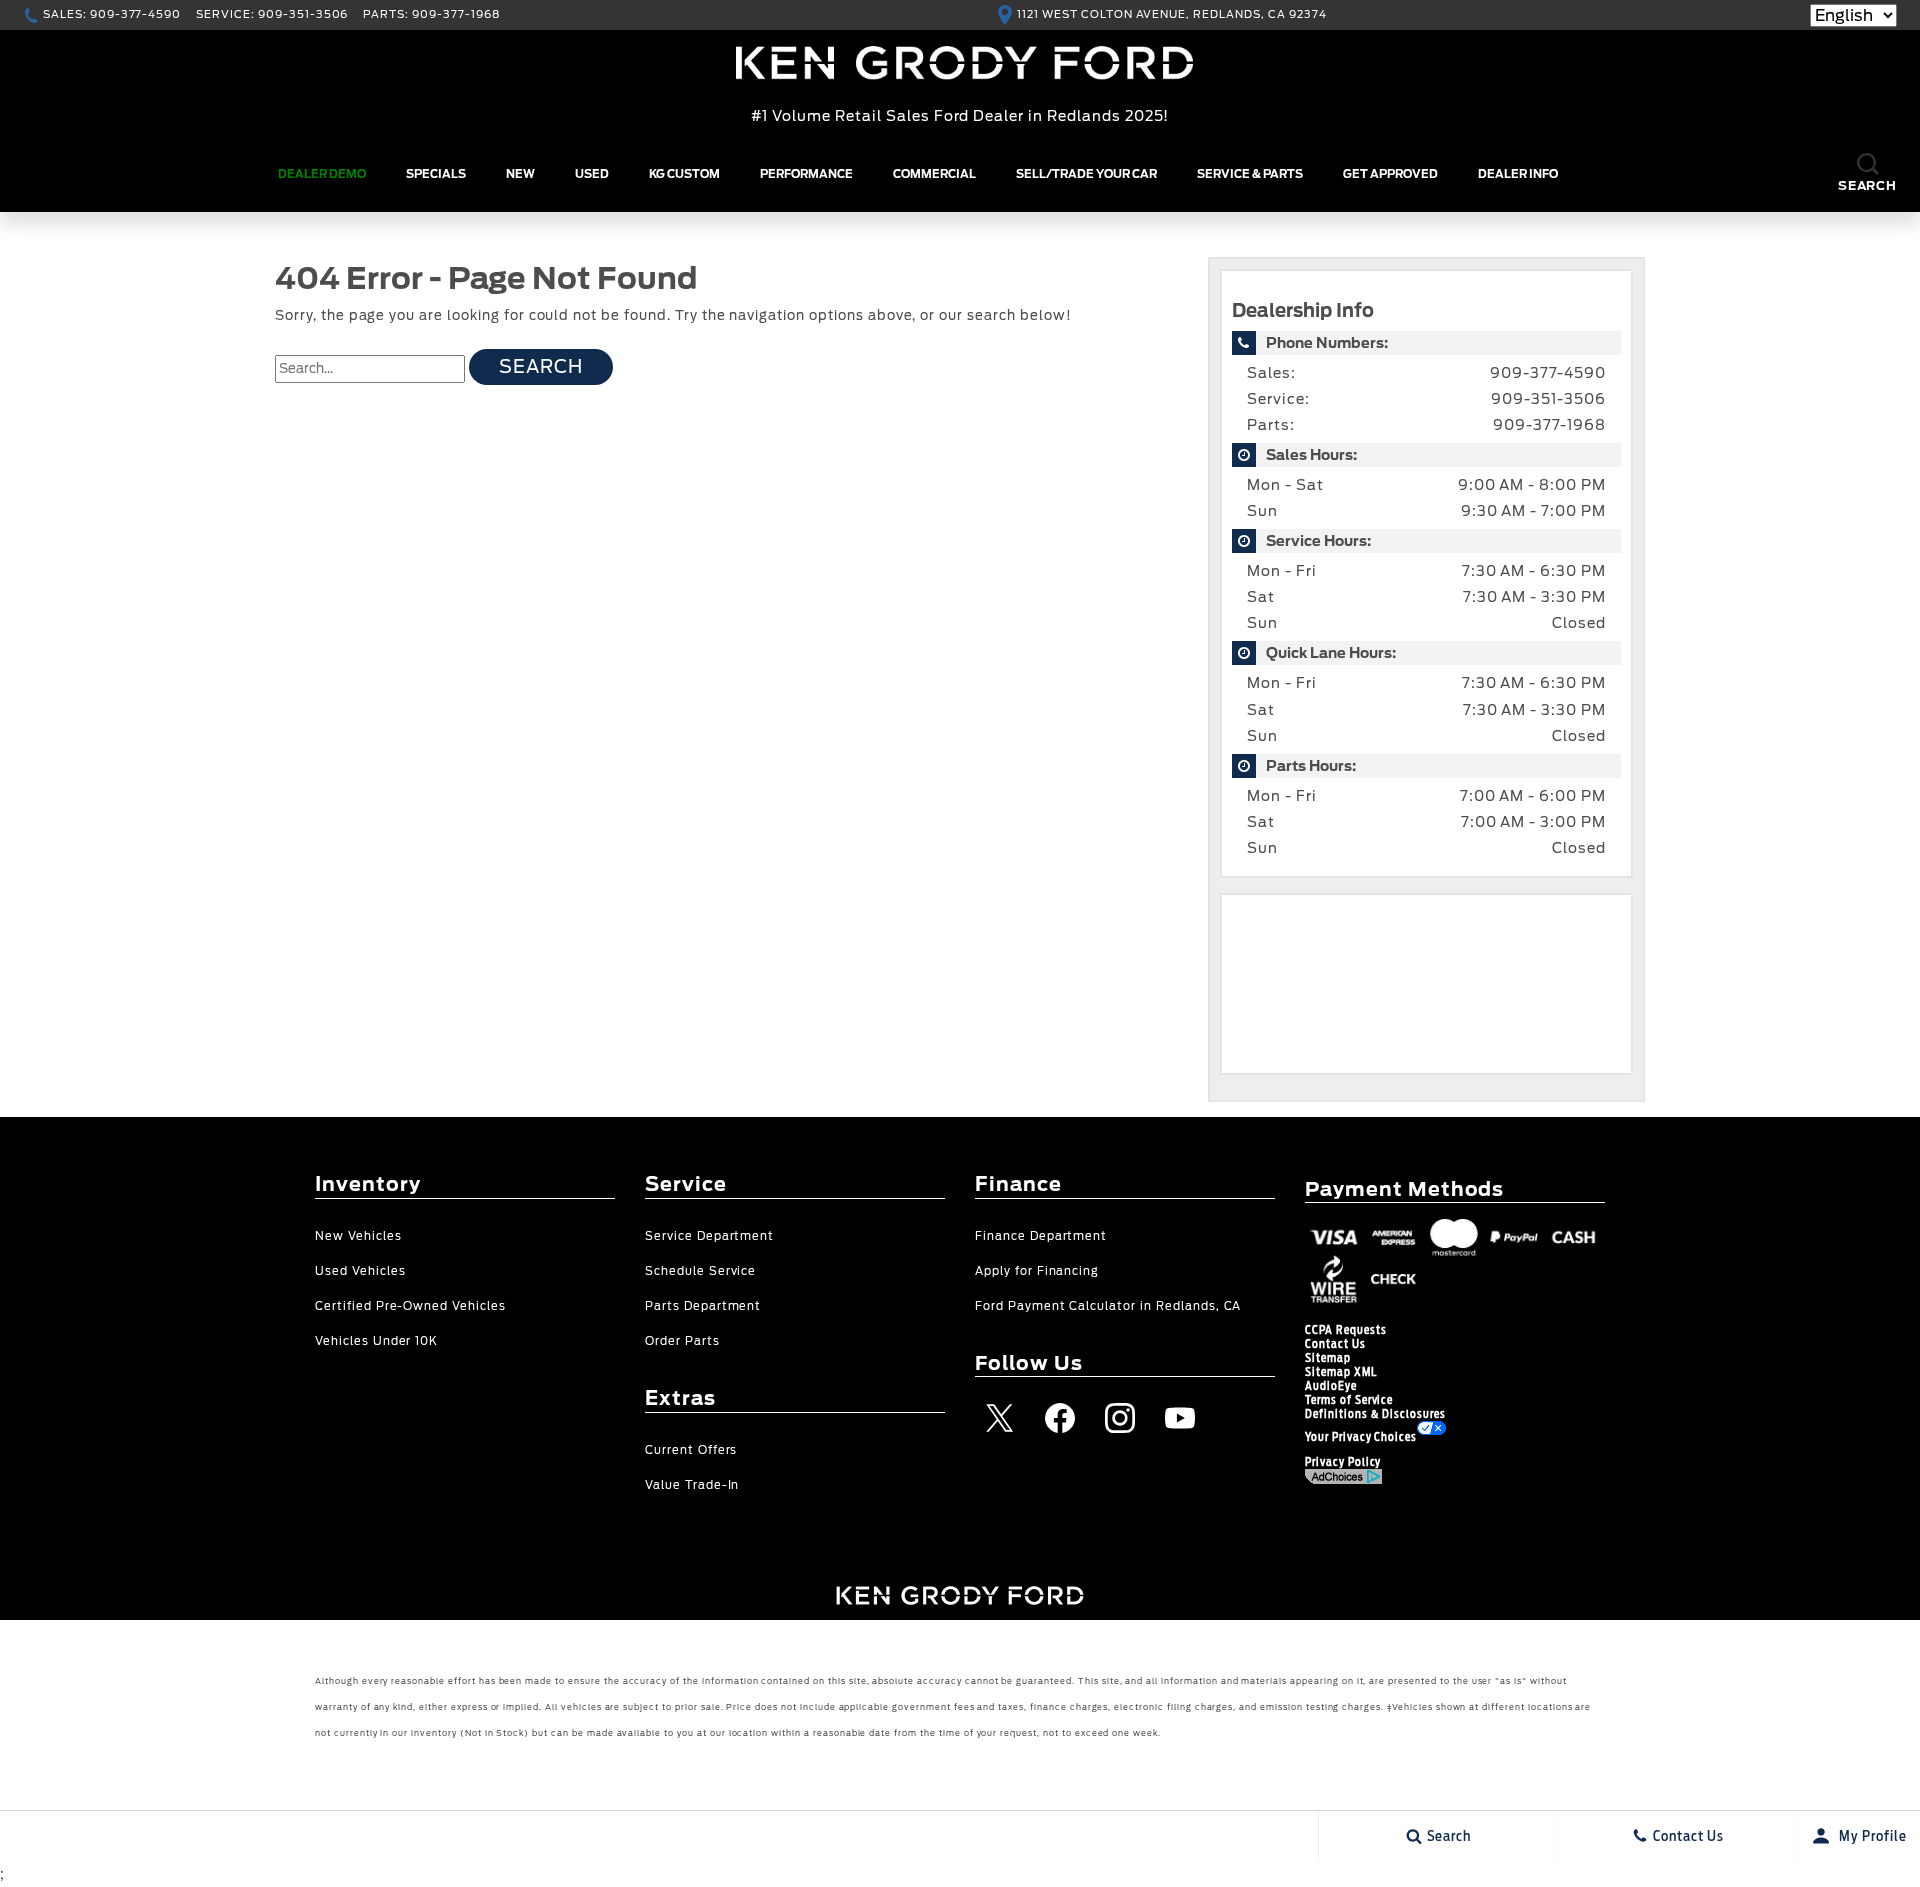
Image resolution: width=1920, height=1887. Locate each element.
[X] (1000, 1418)
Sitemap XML (1341, 1372)
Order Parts (682, 1341)
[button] (1867, 174)
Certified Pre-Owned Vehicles (410, 1306)
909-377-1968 (1549, 425)
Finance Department (1041, 1236)
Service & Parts (1250, 174)
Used (592, 174)
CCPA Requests (1345, 1330)
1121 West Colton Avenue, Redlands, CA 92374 (1171, 14)
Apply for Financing (1037, 1271)
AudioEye (1331, 1386)
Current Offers (691, 1450)
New (520, 174)
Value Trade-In (692, 1485)
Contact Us (1335, 1344)
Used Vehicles (360, 1271)
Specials (436, 174)
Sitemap (1328, 1358)
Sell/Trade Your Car (1086, 174)
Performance (806, 174)
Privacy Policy (1343, 1462)
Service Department (709, 1236)
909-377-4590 (1548, 373)
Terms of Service (1349, 1400)
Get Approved (1390, 174)
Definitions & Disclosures (1375, 1414)
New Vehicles (358, 1236)
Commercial (934, 174)
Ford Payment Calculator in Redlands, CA (1108, 1306)
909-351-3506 (1548, 399)
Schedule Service (700, 1271)
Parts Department (703, 1306)
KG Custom (684, 174)
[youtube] (1180, 1418)
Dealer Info (1518, 174)
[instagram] (1120, 1418)
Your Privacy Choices (1361, 1437)
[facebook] (1060, 1418)
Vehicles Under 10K (376, 1341)
